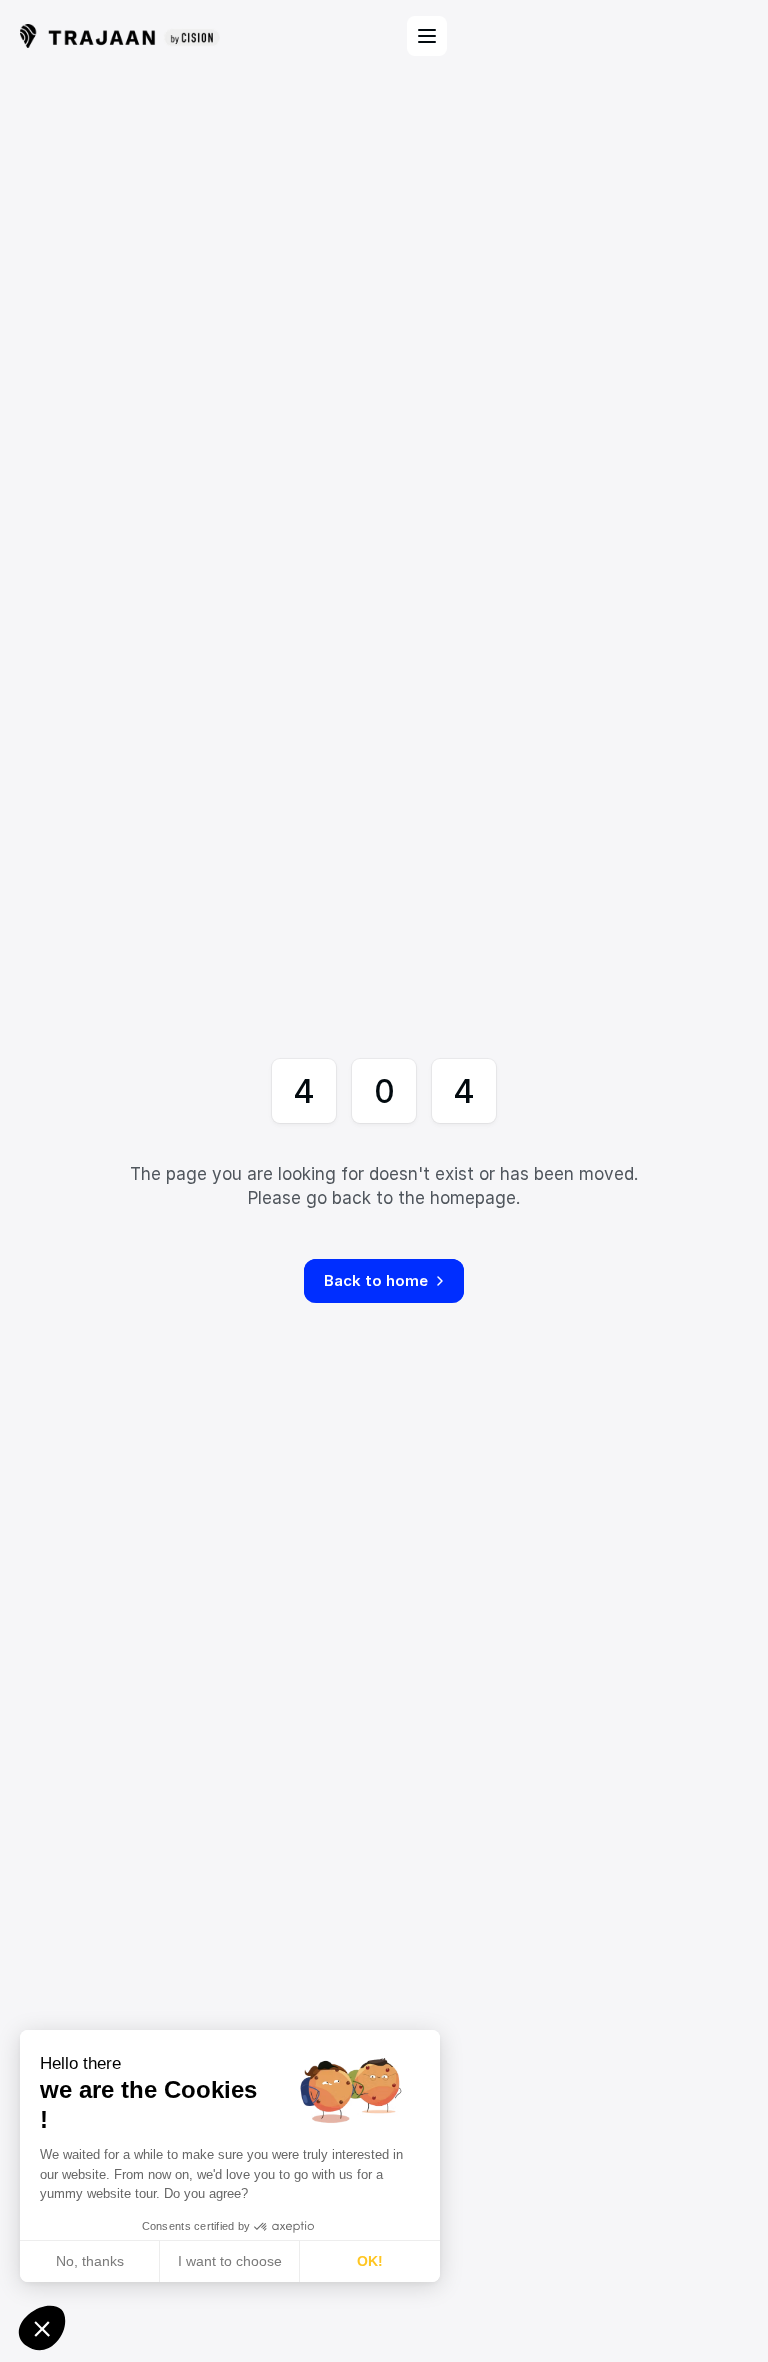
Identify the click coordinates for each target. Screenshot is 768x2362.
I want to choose (230, 2261)
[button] (42, 2328)
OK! (370, 2261)
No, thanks (90, 2261)
